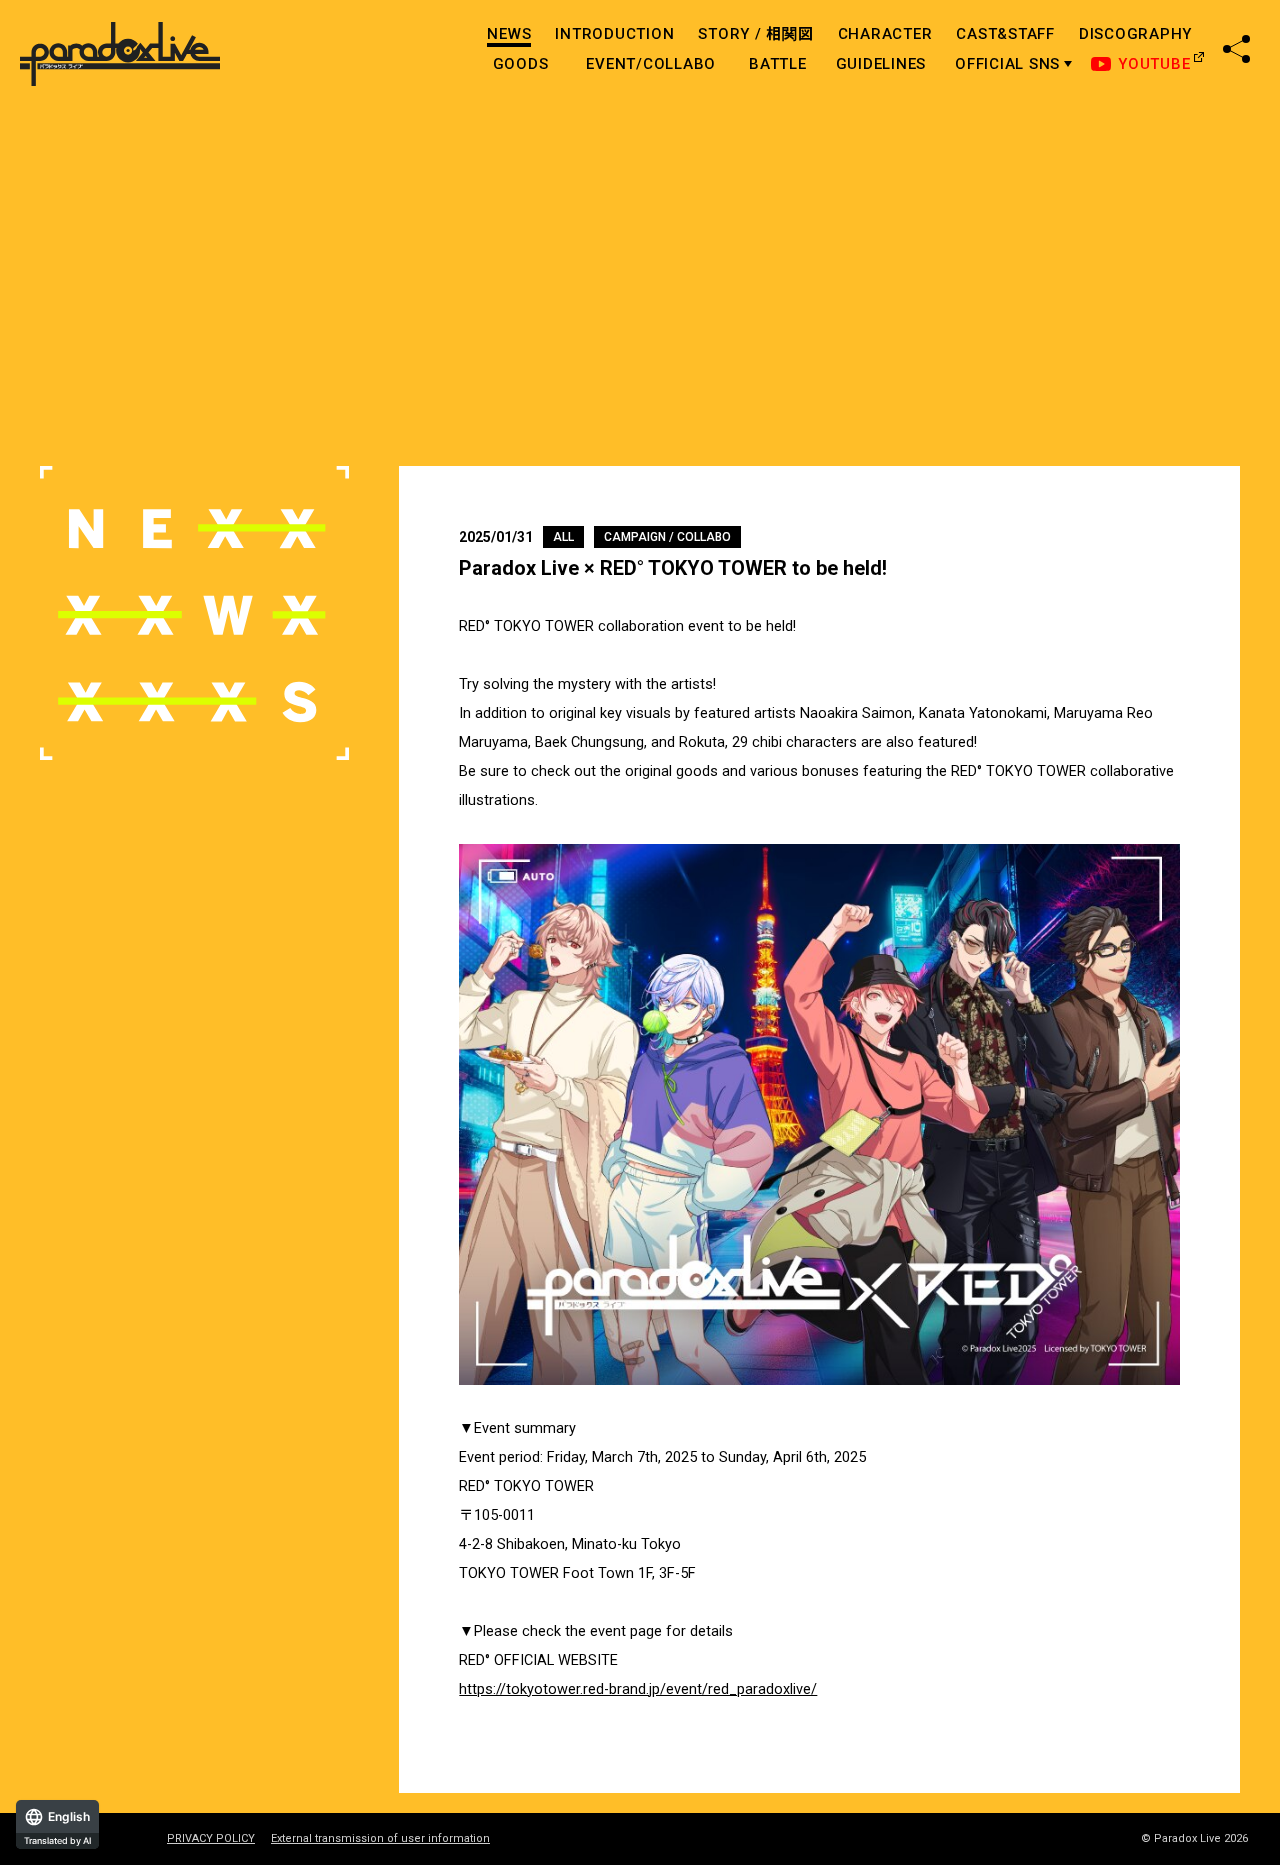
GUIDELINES (881, 64)
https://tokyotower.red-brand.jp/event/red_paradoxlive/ (638, 1689)
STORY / (755, 34)
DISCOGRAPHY (1135, 34)
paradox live (120, 54)
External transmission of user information (380, 1839)
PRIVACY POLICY (211, 1839)
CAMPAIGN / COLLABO (667, 537)
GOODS (521, 64)
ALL (563, 537)
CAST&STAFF (1005, 34)
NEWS (509, 34)
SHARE (1236, 49)
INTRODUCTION (614, 34)
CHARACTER (885, 34)
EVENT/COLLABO (651, 64)
